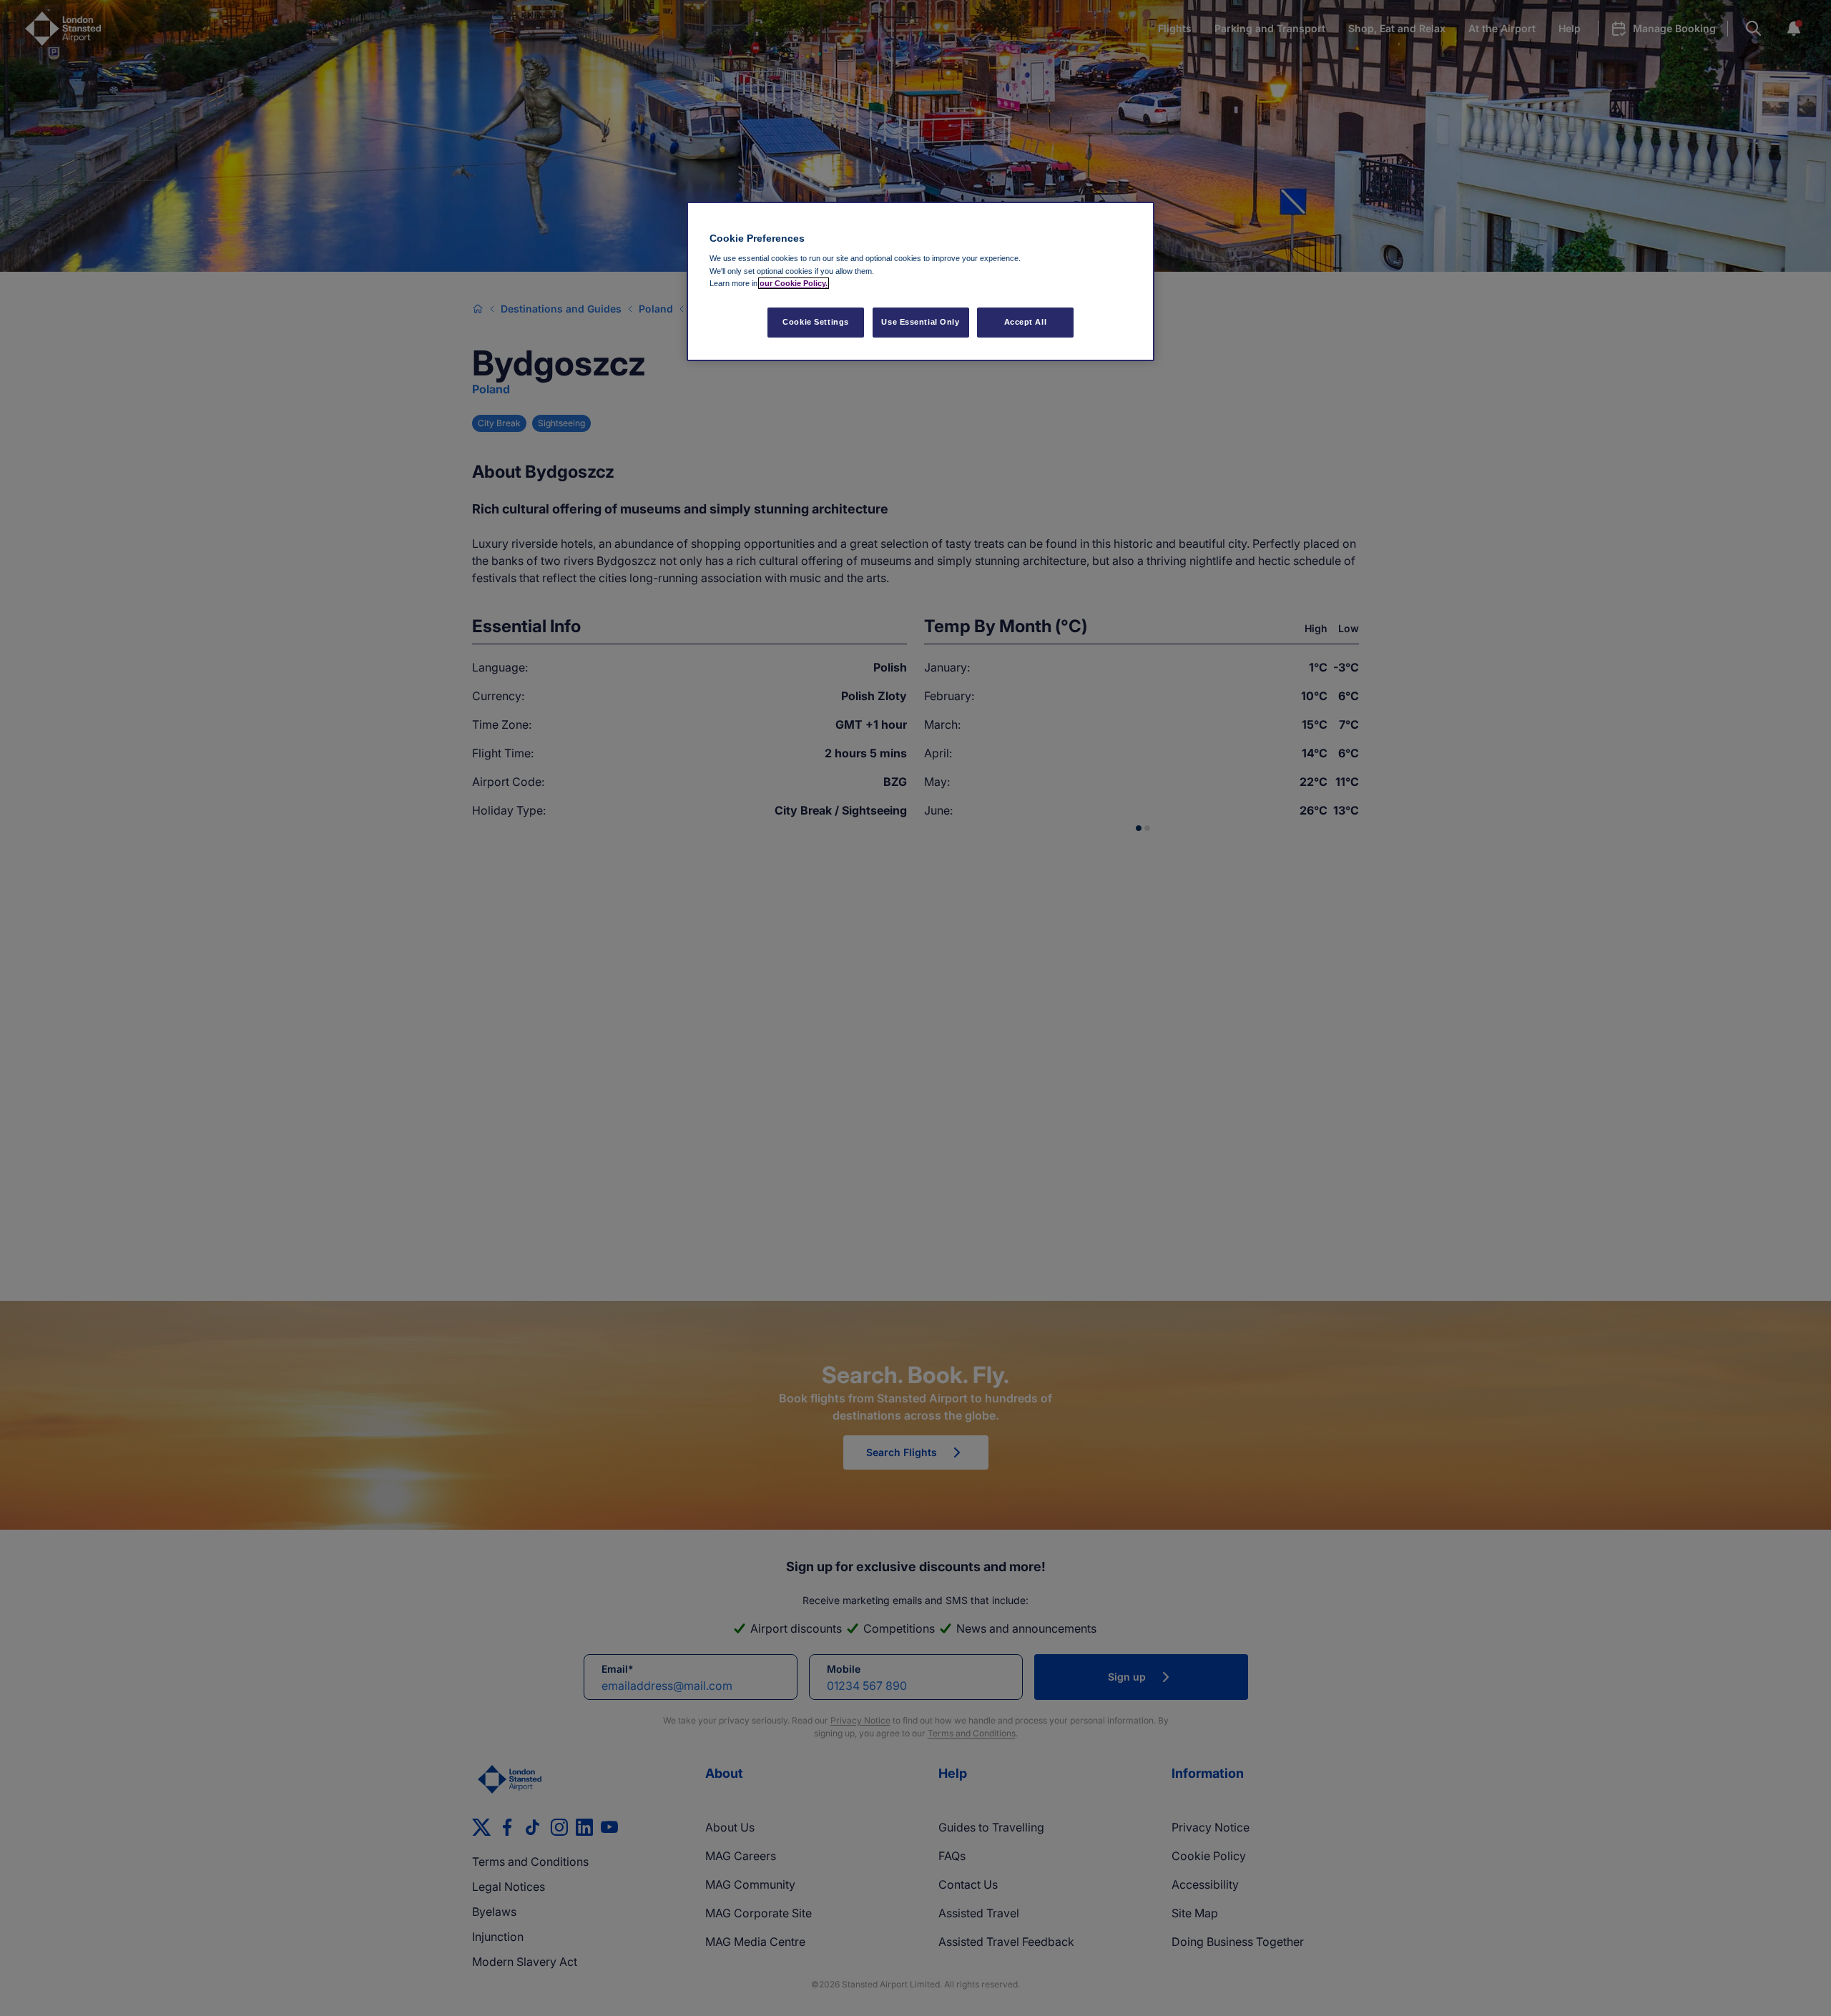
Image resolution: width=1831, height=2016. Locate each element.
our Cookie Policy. (794, 283)
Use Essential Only (920, 322)
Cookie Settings (816, 322)
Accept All (1026, 322)
